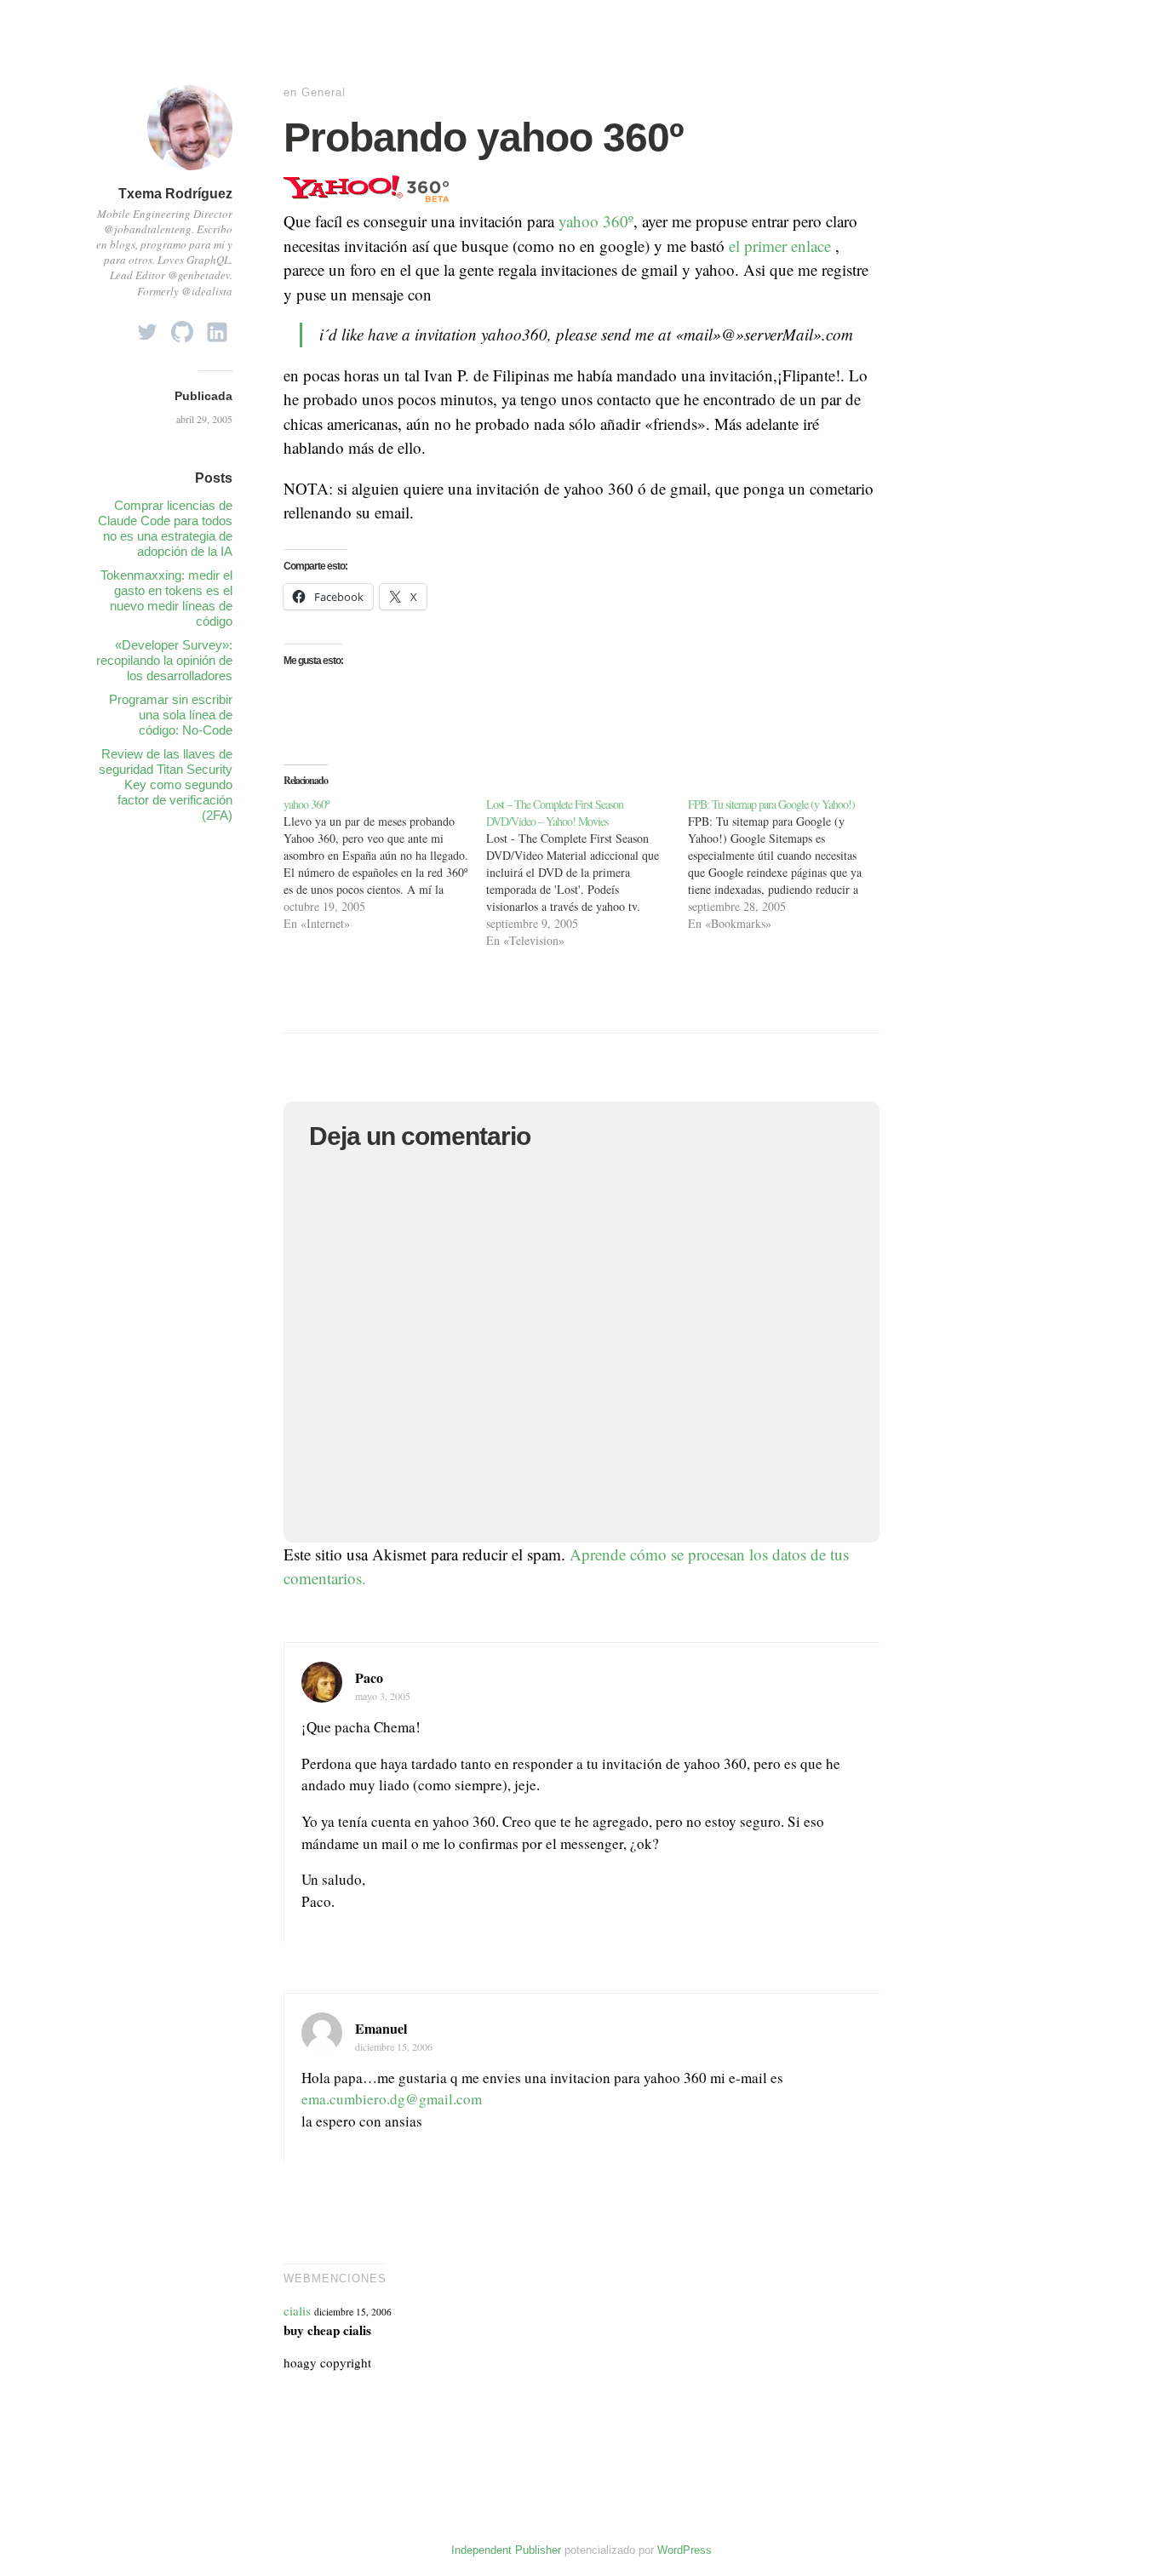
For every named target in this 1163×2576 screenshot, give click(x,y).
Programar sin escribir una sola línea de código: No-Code (171, 715)
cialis (297, 2310)
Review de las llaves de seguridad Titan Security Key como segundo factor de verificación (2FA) (166, 784)
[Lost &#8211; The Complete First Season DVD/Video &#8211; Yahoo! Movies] (587, 873)
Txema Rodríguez (175, 194)
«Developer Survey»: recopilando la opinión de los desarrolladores (164, 660)
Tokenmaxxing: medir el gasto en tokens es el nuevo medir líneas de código (166, 598)
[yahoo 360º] (385, 864)
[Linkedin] (217, 327)
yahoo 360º (596, 221)
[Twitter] (147, 327)
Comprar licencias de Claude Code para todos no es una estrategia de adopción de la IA (165, 528)
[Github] (182, 327)
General (324, 92)
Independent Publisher (506, 2550)
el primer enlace (778, 246)
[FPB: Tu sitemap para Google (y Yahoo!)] (789, 864)
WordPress (685, 2550)
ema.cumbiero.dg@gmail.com (392, 2099)
